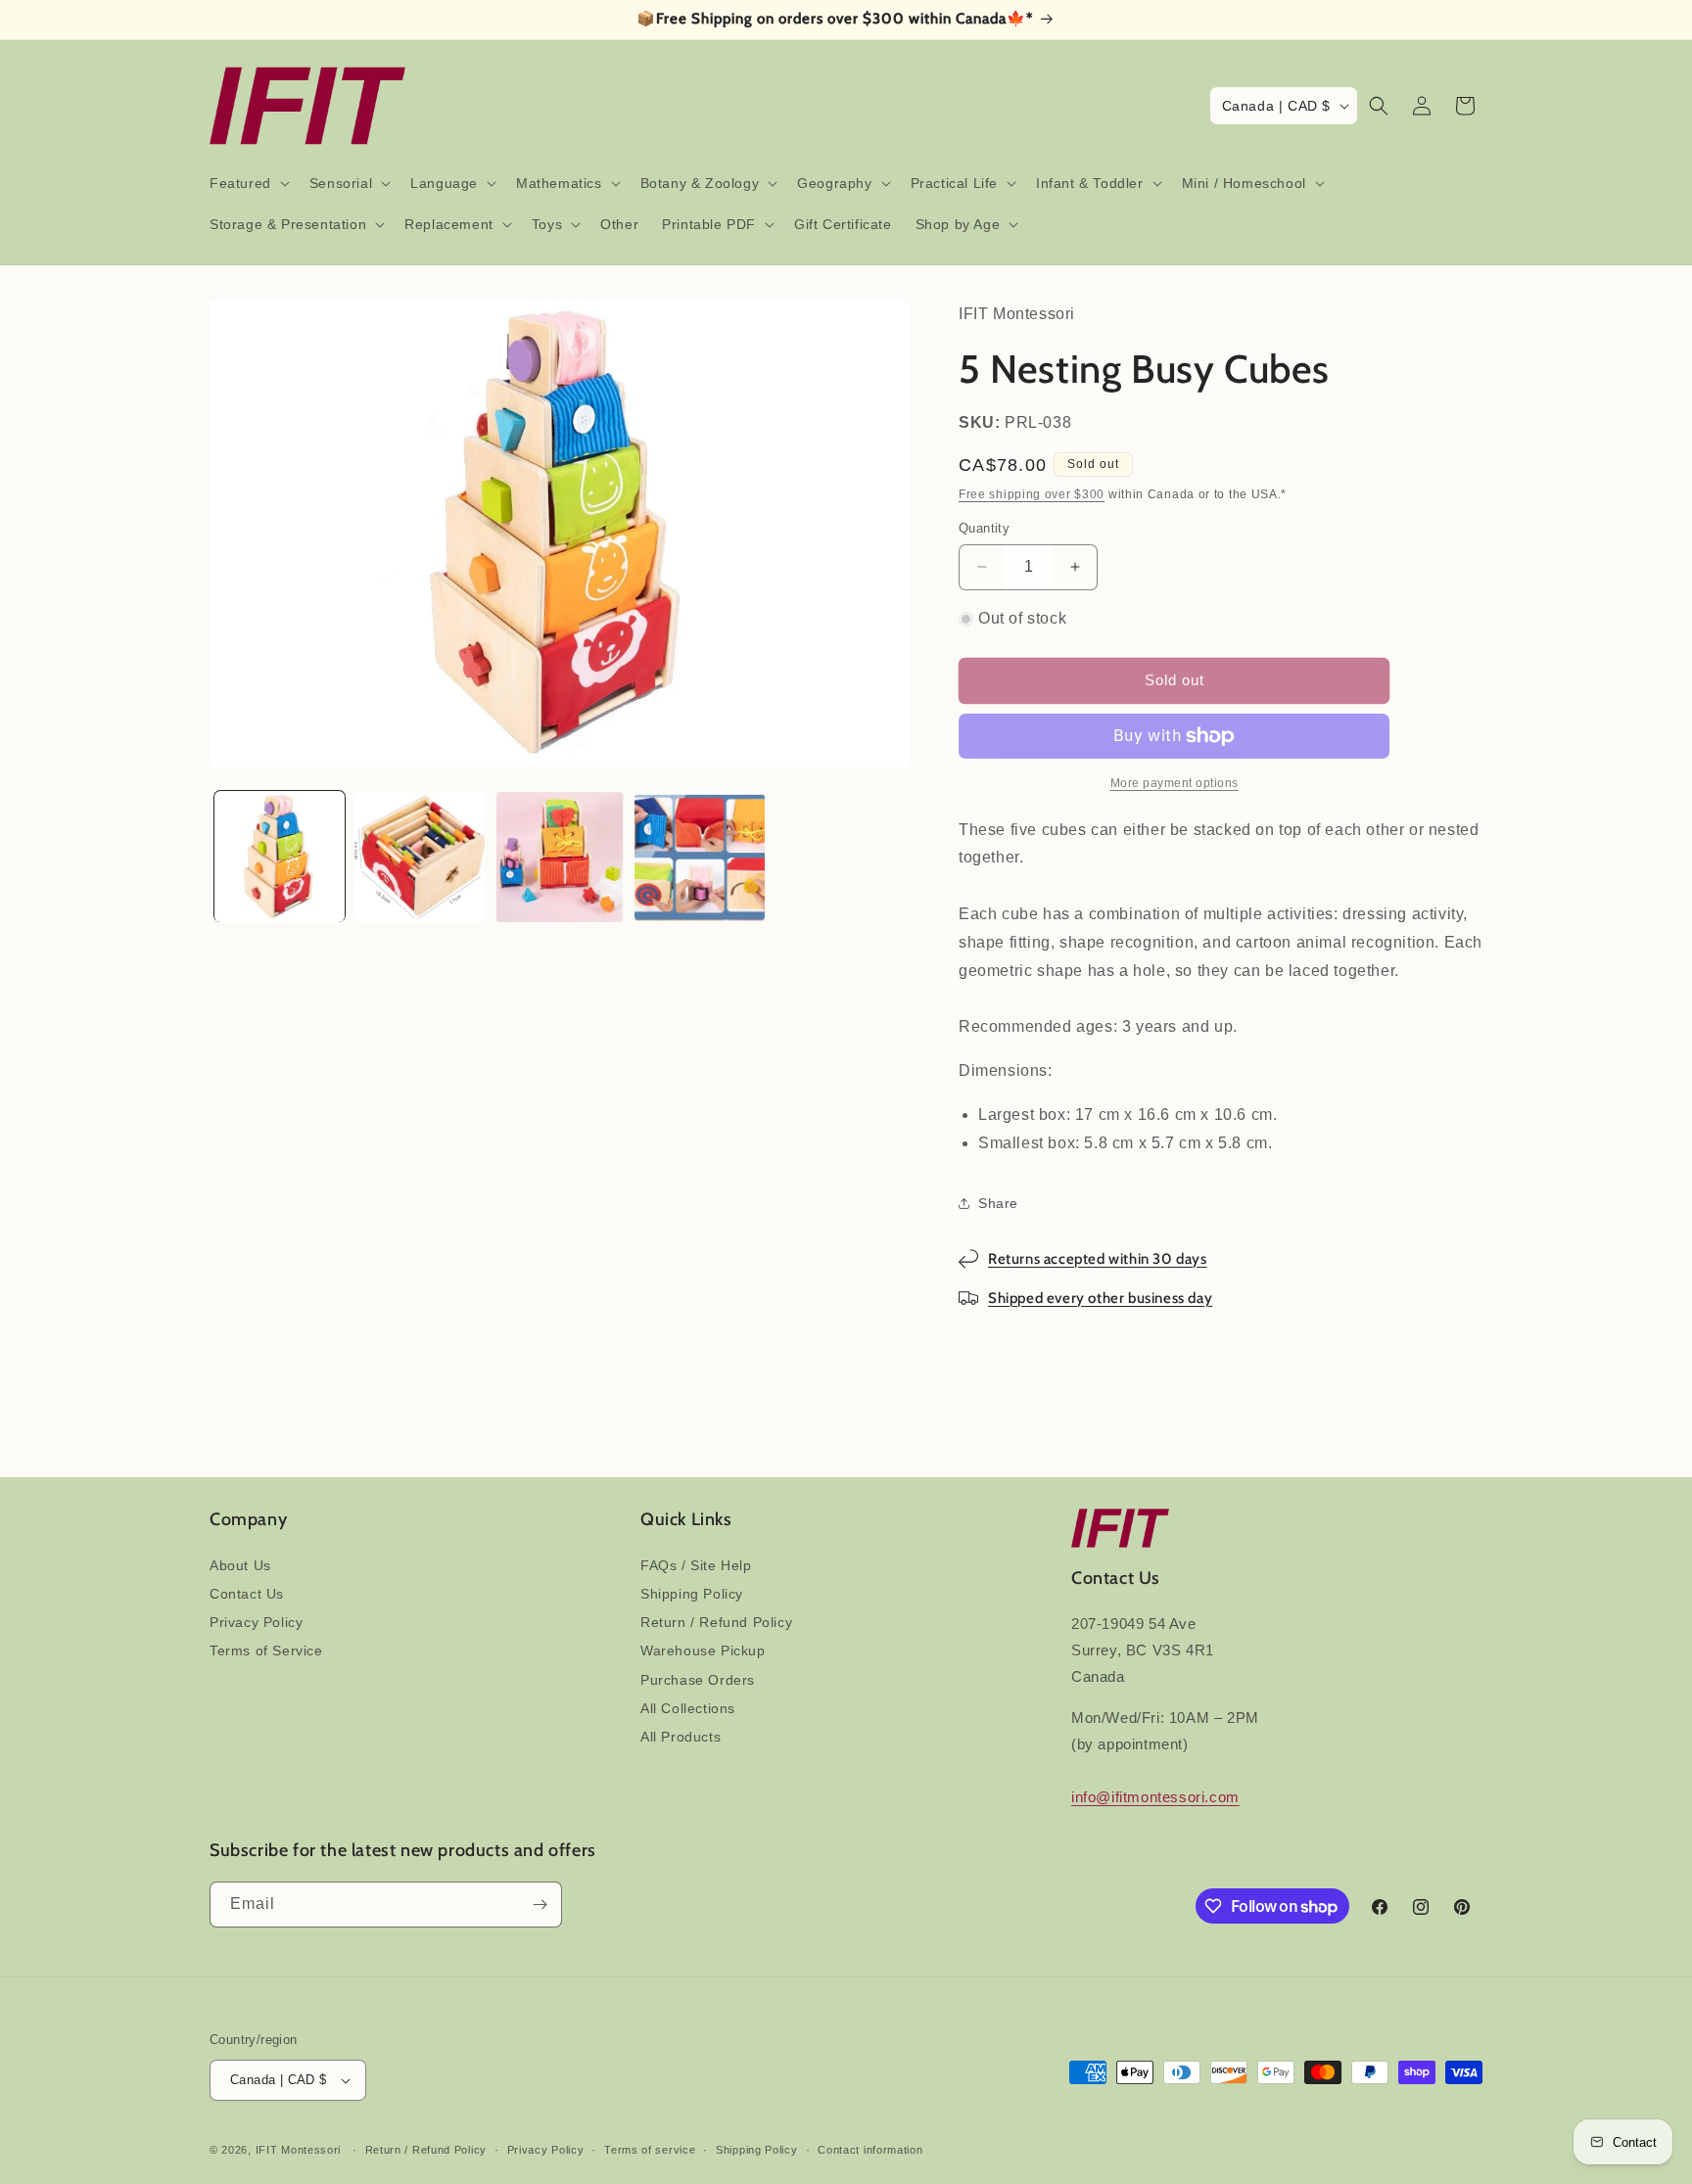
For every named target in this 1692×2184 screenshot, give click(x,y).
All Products (681, 1737)
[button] (248, 183)
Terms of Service (266, 1650)
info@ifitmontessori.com (1155, 1797)
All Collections (688, 1708)
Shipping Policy (692, 1594)
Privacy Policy (256, 1622)
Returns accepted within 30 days (1098, 1259)
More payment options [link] (1175, 783)
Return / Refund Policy (716, 1622)
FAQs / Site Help (696, 1565)
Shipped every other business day (1100, 1298)
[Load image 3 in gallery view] (560, 857)
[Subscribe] (540, 1905)
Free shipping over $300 (1032, 494)
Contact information (870, 2150)
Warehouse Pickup (703, 1650)
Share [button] (998, 1203)
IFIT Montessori (299, 2150)
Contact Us (247, 1594)
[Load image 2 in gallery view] (420, 857)
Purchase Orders (698, 1680)
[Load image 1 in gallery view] (280, 857)
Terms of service (650, 2150)
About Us (240, 1565)
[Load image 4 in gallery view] (700, 857)
